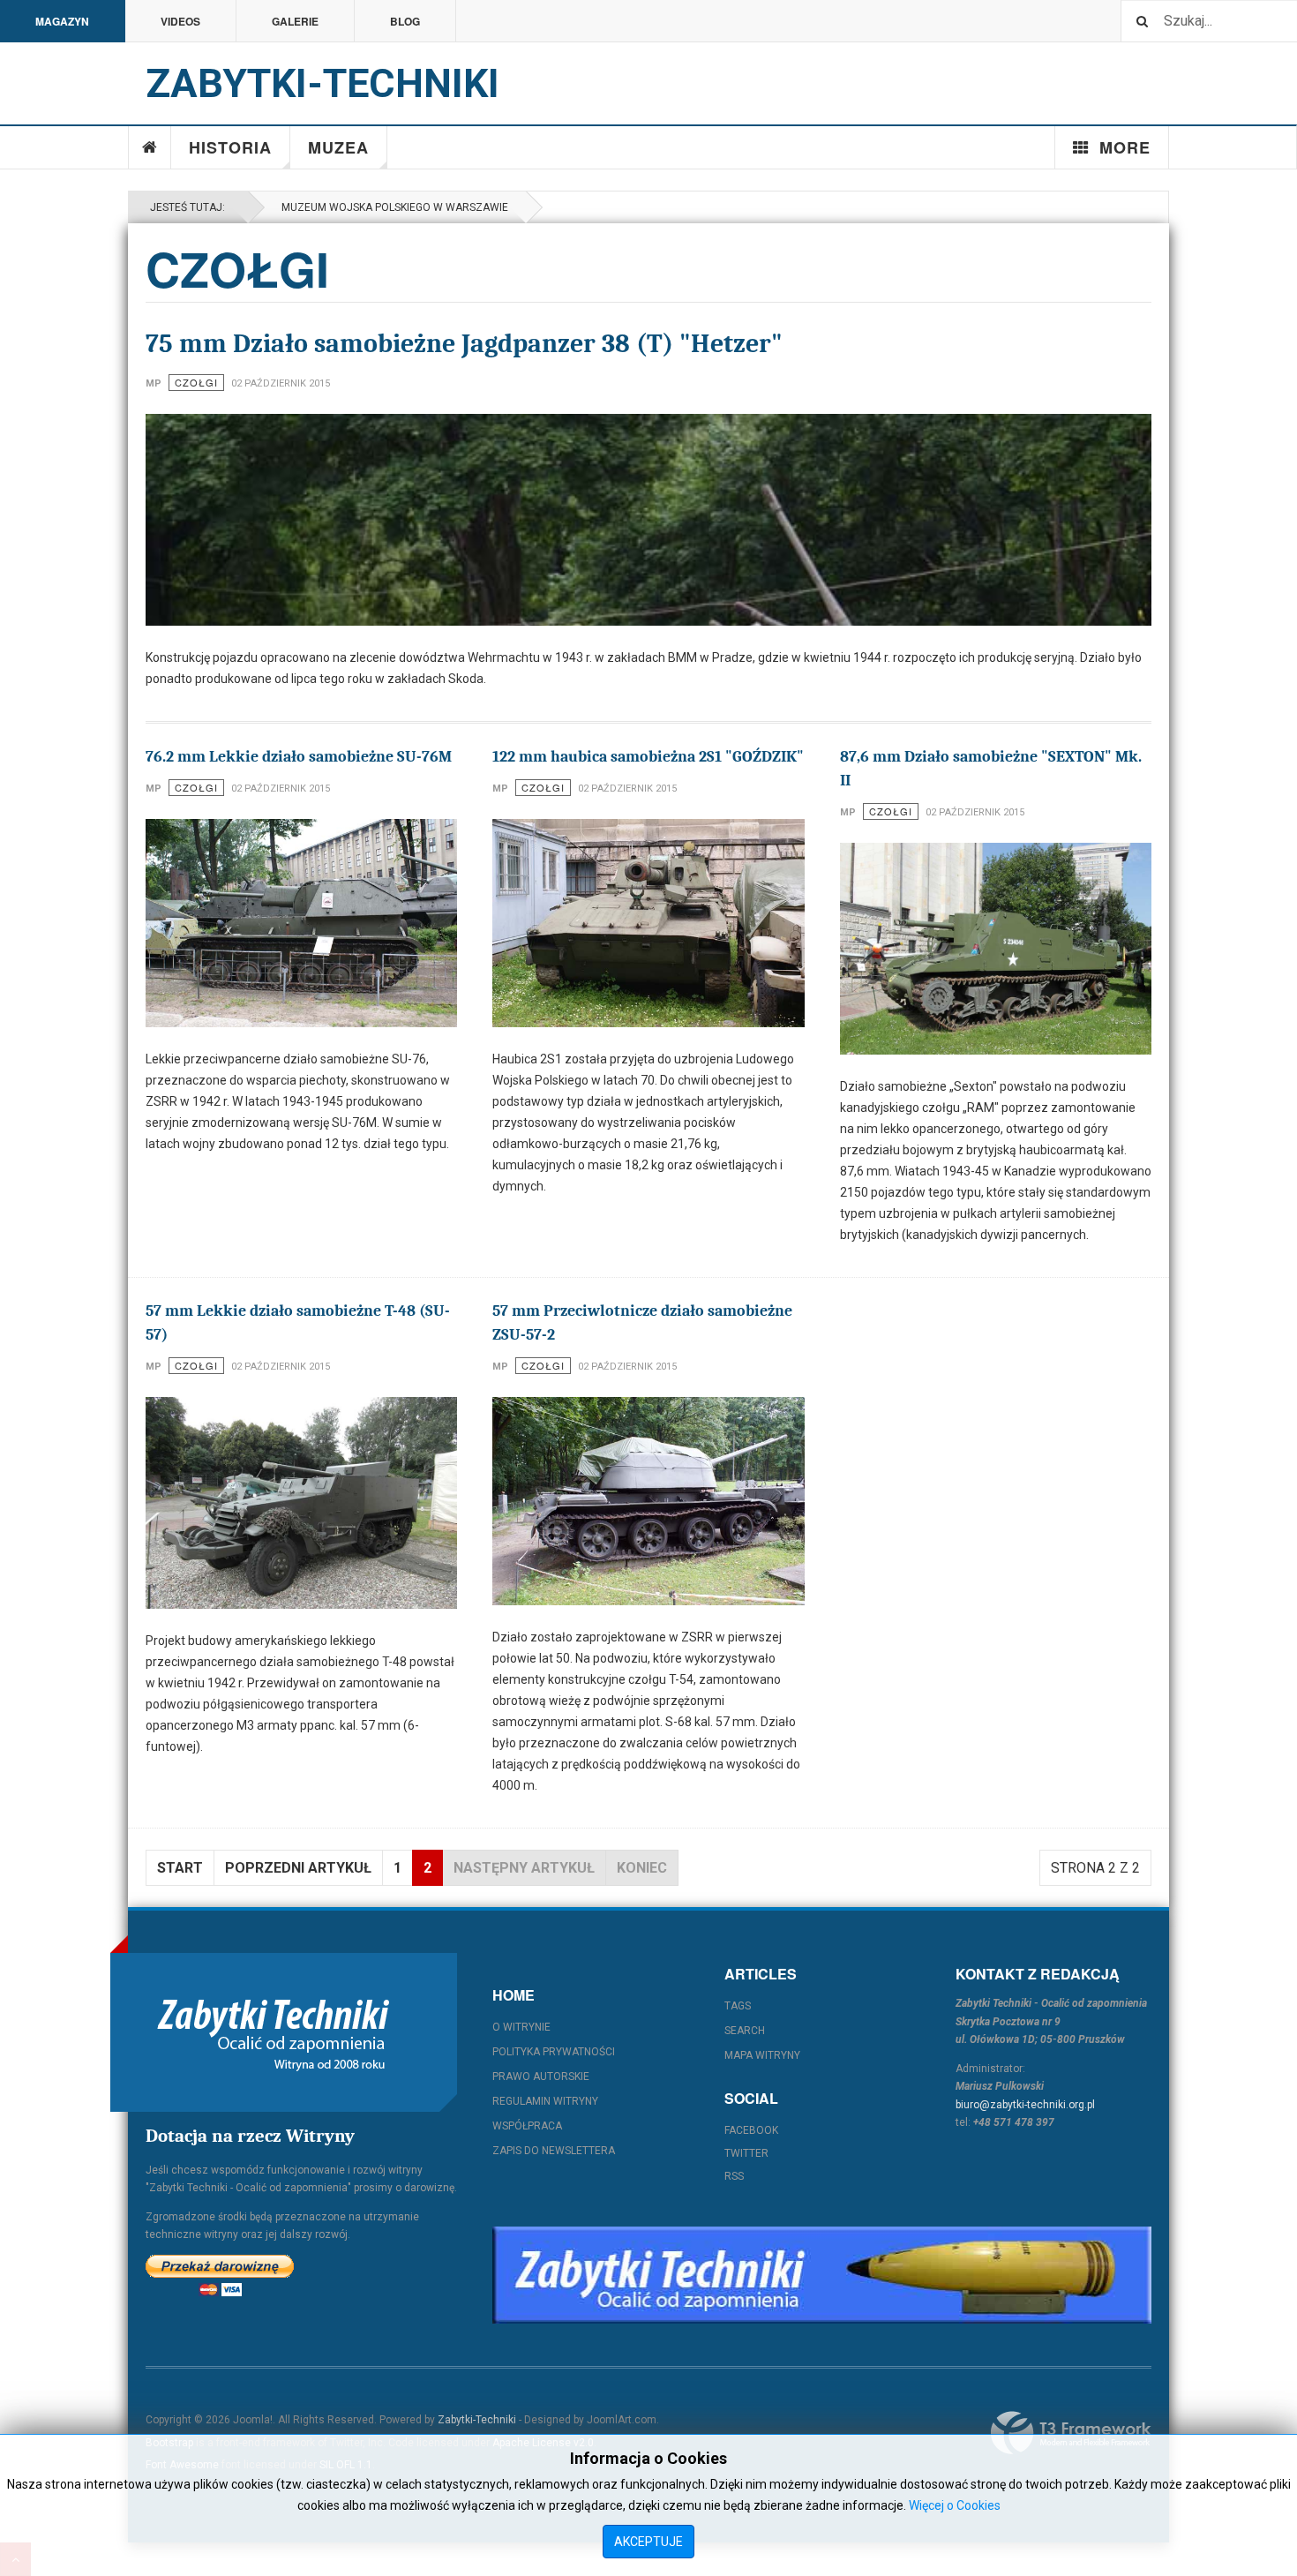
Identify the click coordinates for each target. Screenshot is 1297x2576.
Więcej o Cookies (955, 2505)
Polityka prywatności (554, 2052)
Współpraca (527, 2126)
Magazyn (62, 21)
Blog (405, 21)
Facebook (751, 2130)
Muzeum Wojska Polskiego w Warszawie (392, 207)
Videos (180, 21)
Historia (230, 147)
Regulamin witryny (545, 2101)
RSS (734, 2176)
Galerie (295, 21)
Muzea (338, 147)
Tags (738, 2006)
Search (745, 2031)
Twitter (746, 2153)
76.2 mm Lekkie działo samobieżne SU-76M (299, 757)
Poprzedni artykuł (298, 1868)
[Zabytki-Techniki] (274, 2032)
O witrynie (521, 2027)
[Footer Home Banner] (822, 2275)
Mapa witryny (762, 2055)
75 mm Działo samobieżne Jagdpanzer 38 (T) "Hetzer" (464, 344)
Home (150, 147)
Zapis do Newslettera (554, 2151)
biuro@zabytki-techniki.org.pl (1025, 2105)
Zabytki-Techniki (477, 2420)
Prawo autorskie (541, 2077)
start (180, 1868)
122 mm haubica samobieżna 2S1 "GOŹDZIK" (648, 757)
